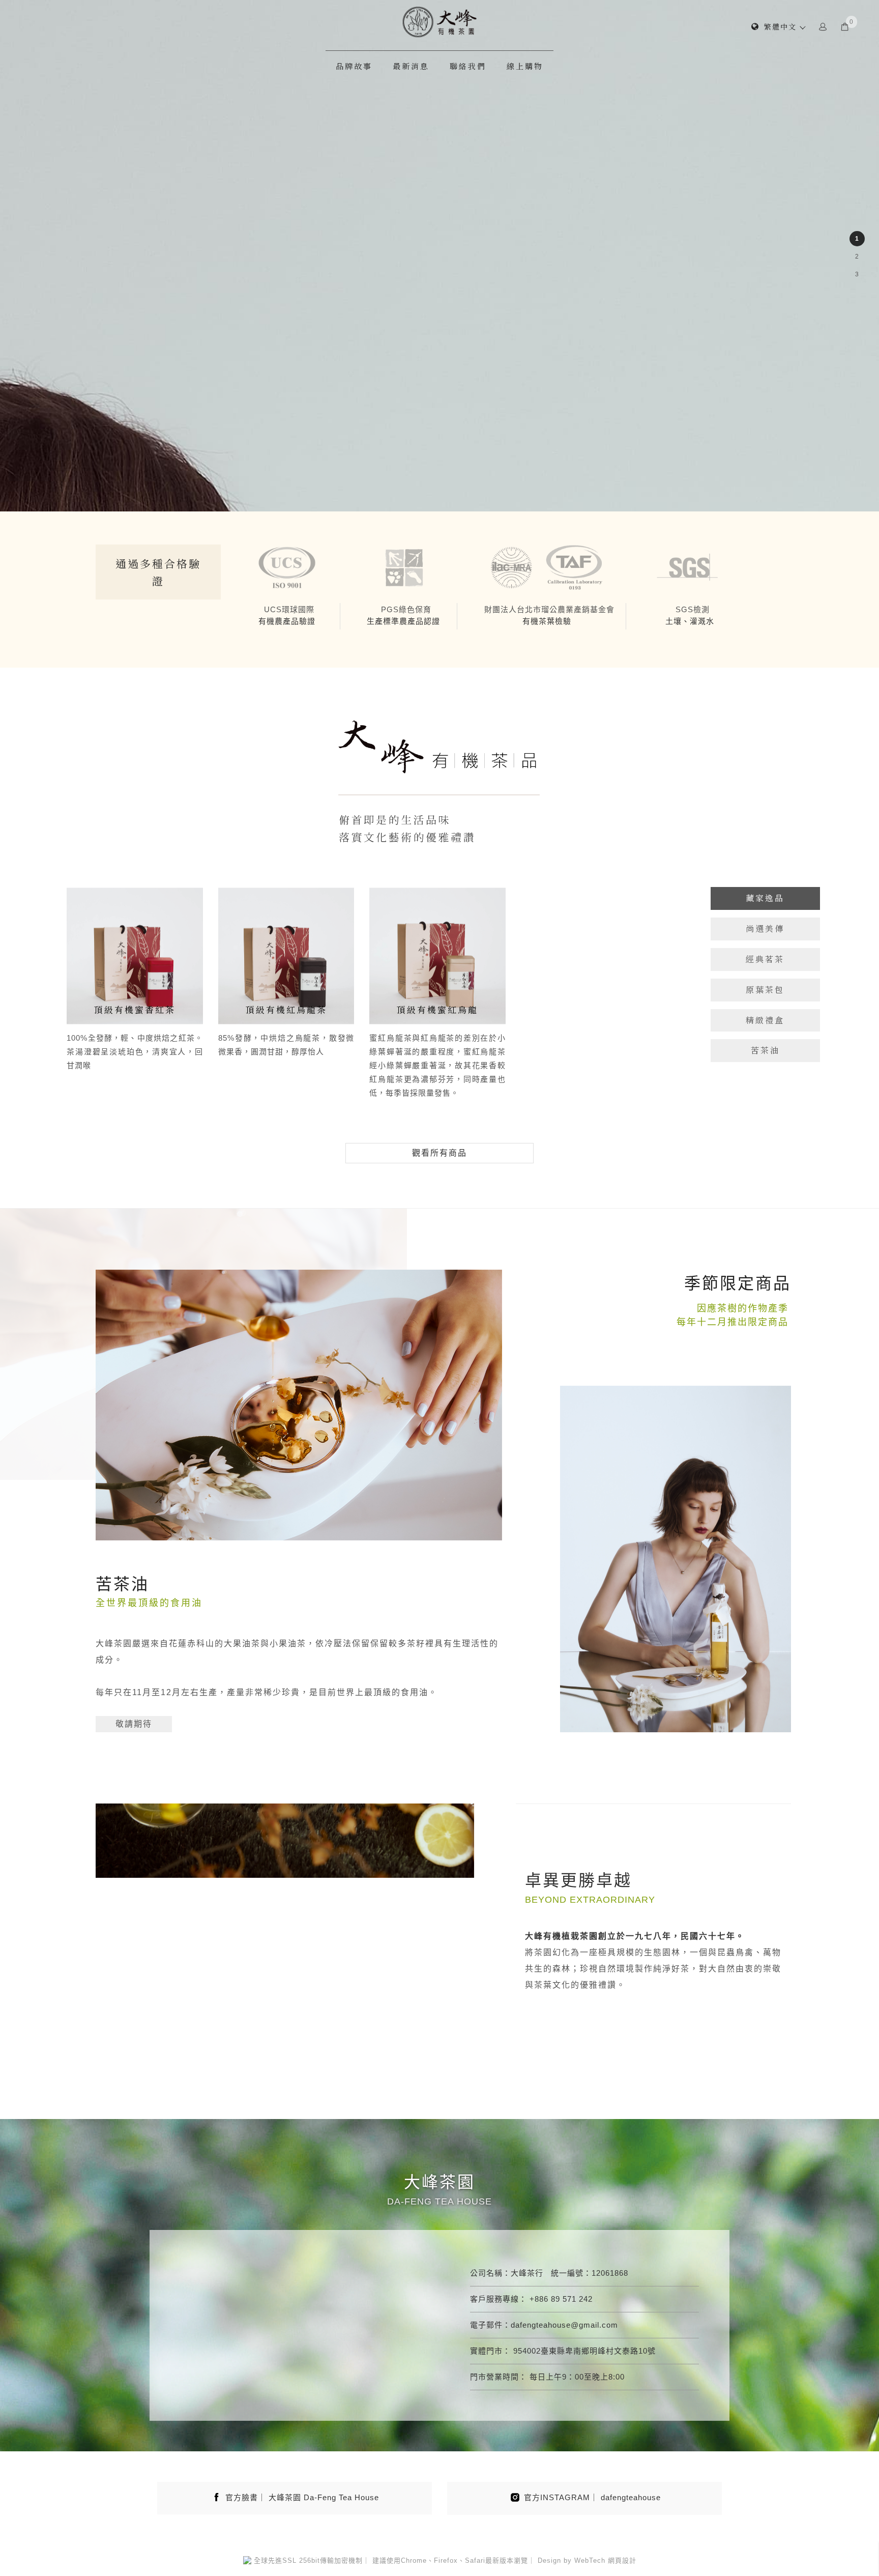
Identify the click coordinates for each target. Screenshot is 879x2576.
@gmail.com (594, 2325)
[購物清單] (845, 26)
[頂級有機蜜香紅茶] (135, 955)
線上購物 (525, 66)
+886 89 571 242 (561, 2299)
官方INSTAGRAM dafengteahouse (592, 2497)
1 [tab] (857, 239)
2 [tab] (857, 256)
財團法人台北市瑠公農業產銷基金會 (549, 609)
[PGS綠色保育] (404, 567)
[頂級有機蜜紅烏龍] (437, 955)
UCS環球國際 (289, 609)
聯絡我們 (468, 66)
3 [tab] (857, 274)
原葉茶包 (765, 990)
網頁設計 (622, 2560)
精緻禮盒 (765, 1020)
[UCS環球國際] (287, 567)
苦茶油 (765, 1050)
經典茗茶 (765, 959)
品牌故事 (354, 66)
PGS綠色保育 (406, 609)
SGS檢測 (693, 609)
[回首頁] (439, 22)
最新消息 (411, 66)
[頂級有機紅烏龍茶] (286, 955)
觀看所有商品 (439, 1153)
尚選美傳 (765, 928)
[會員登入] (823, 26)
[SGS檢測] (690, 567)
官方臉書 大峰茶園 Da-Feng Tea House (302, 2497)
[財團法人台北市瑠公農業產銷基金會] (547, 567)
